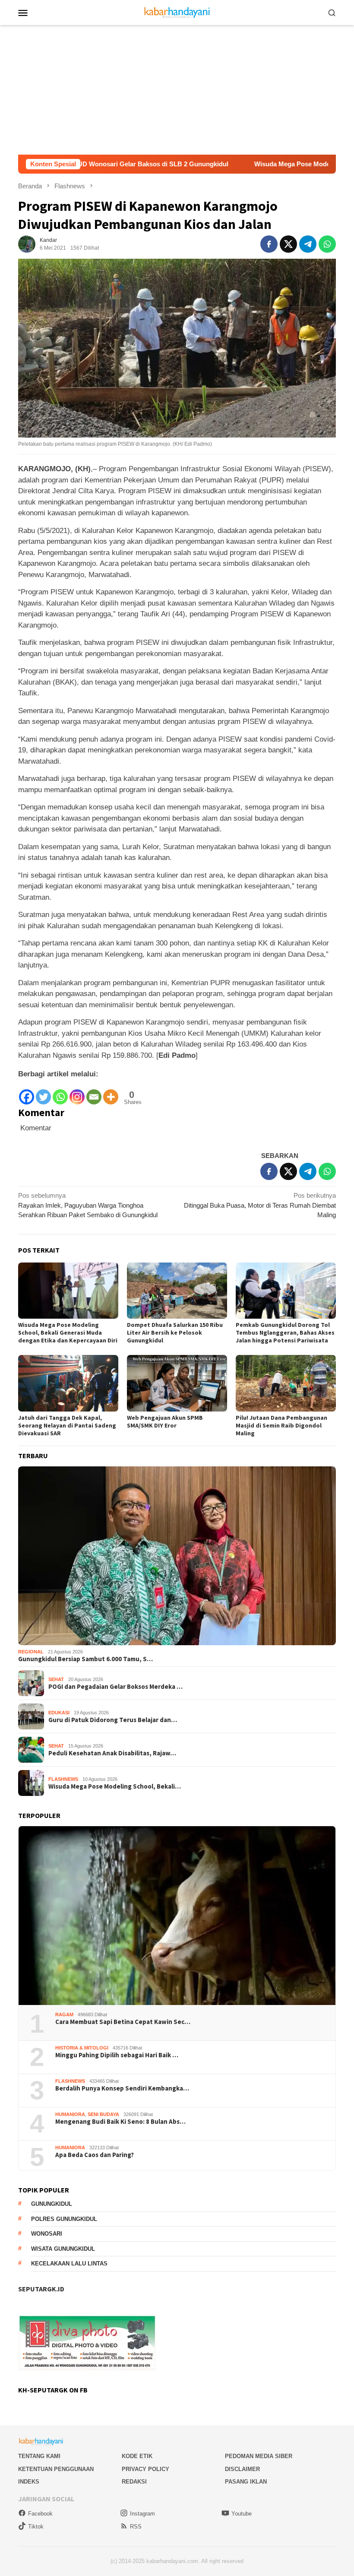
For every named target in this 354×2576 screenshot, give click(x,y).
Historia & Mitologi (82, 2048)
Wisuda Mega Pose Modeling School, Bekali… (115, 1786)
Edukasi (59, 1713)
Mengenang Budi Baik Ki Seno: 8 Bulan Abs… (120, 2122)
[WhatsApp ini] (327, 244)
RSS (136, 2527)
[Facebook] (27, 1093)
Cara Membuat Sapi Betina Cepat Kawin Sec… (123, 2022)
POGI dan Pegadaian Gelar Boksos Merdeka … (115, 1687)
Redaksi (134, 2482)
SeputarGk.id (41, 2289)
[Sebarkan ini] (269, 244)
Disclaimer (242, 2469)
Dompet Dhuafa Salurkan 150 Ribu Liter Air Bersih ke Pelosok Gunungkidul (175, 1332)
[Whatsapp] (60, 1093)
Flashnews (63, 1779)
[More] (111, 1093)
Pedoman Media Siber (259, 2456)
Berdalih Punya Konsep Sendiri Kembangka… (122, 2088)
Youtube (242, 2514)
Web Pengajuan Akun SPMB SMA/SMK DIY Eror (165, 1421)
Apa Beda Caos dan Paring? (95, 2155)
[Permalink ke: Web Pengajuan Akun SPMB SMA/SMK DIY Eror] (177, 1383)
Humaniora (70, 2114)
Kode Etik (137, 2456)
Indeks (29, 2482)
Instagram (142, 2514)
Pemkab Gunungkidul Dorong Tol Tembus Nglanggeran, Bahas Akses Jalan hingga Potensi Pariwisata (285, 1332)
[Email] (94, 1093)
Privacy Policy (145, 2469)
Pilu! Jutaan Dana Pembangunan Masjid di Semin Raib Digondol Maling (281, 1425)
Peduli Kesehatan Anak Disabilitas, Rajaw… (112, 1753)
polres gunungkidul (64, 2219)
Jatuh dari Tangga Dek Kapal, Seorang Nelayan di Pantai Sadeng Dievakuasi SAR (67, 1425)
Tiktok (36, 2527)
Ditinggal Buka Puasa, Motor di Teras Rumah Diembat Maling (260, 1205)
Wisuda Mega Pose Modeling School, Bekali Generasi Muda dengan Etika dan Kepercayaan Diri (68, 1332)
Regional (31, 1652)
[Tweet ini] (288, 244)
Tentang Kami (39, 2456)
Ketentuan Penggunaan (56, 2469)
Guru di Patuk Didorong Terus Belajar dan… (113, 1720)
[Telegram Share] (308, 244)
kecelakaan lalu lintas (69, 2264)
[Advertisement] (177, 90)
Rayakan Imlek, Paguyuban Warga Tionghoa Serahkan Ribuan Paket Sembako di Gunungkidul (88, 1205)
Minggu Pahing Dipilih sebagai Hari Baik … (117, 2055)
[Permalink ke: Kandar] (27, 243)
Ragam (64, 2014)
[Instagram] (77, 1093)
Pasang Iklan (246, 2482)
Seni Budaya (103, 2114)
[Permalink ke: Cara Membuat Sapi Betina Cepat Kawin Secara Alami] (177, 1916)
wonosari (47, 2234)
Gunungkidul (52, 2204)
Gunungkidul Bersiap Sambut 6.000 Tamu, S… (85, 1659)
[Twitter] (43, 1093)
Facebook (40, 2514)
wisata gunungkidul (63, 2249)
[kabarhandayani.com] (177, 12)
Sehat (56, 1679)
